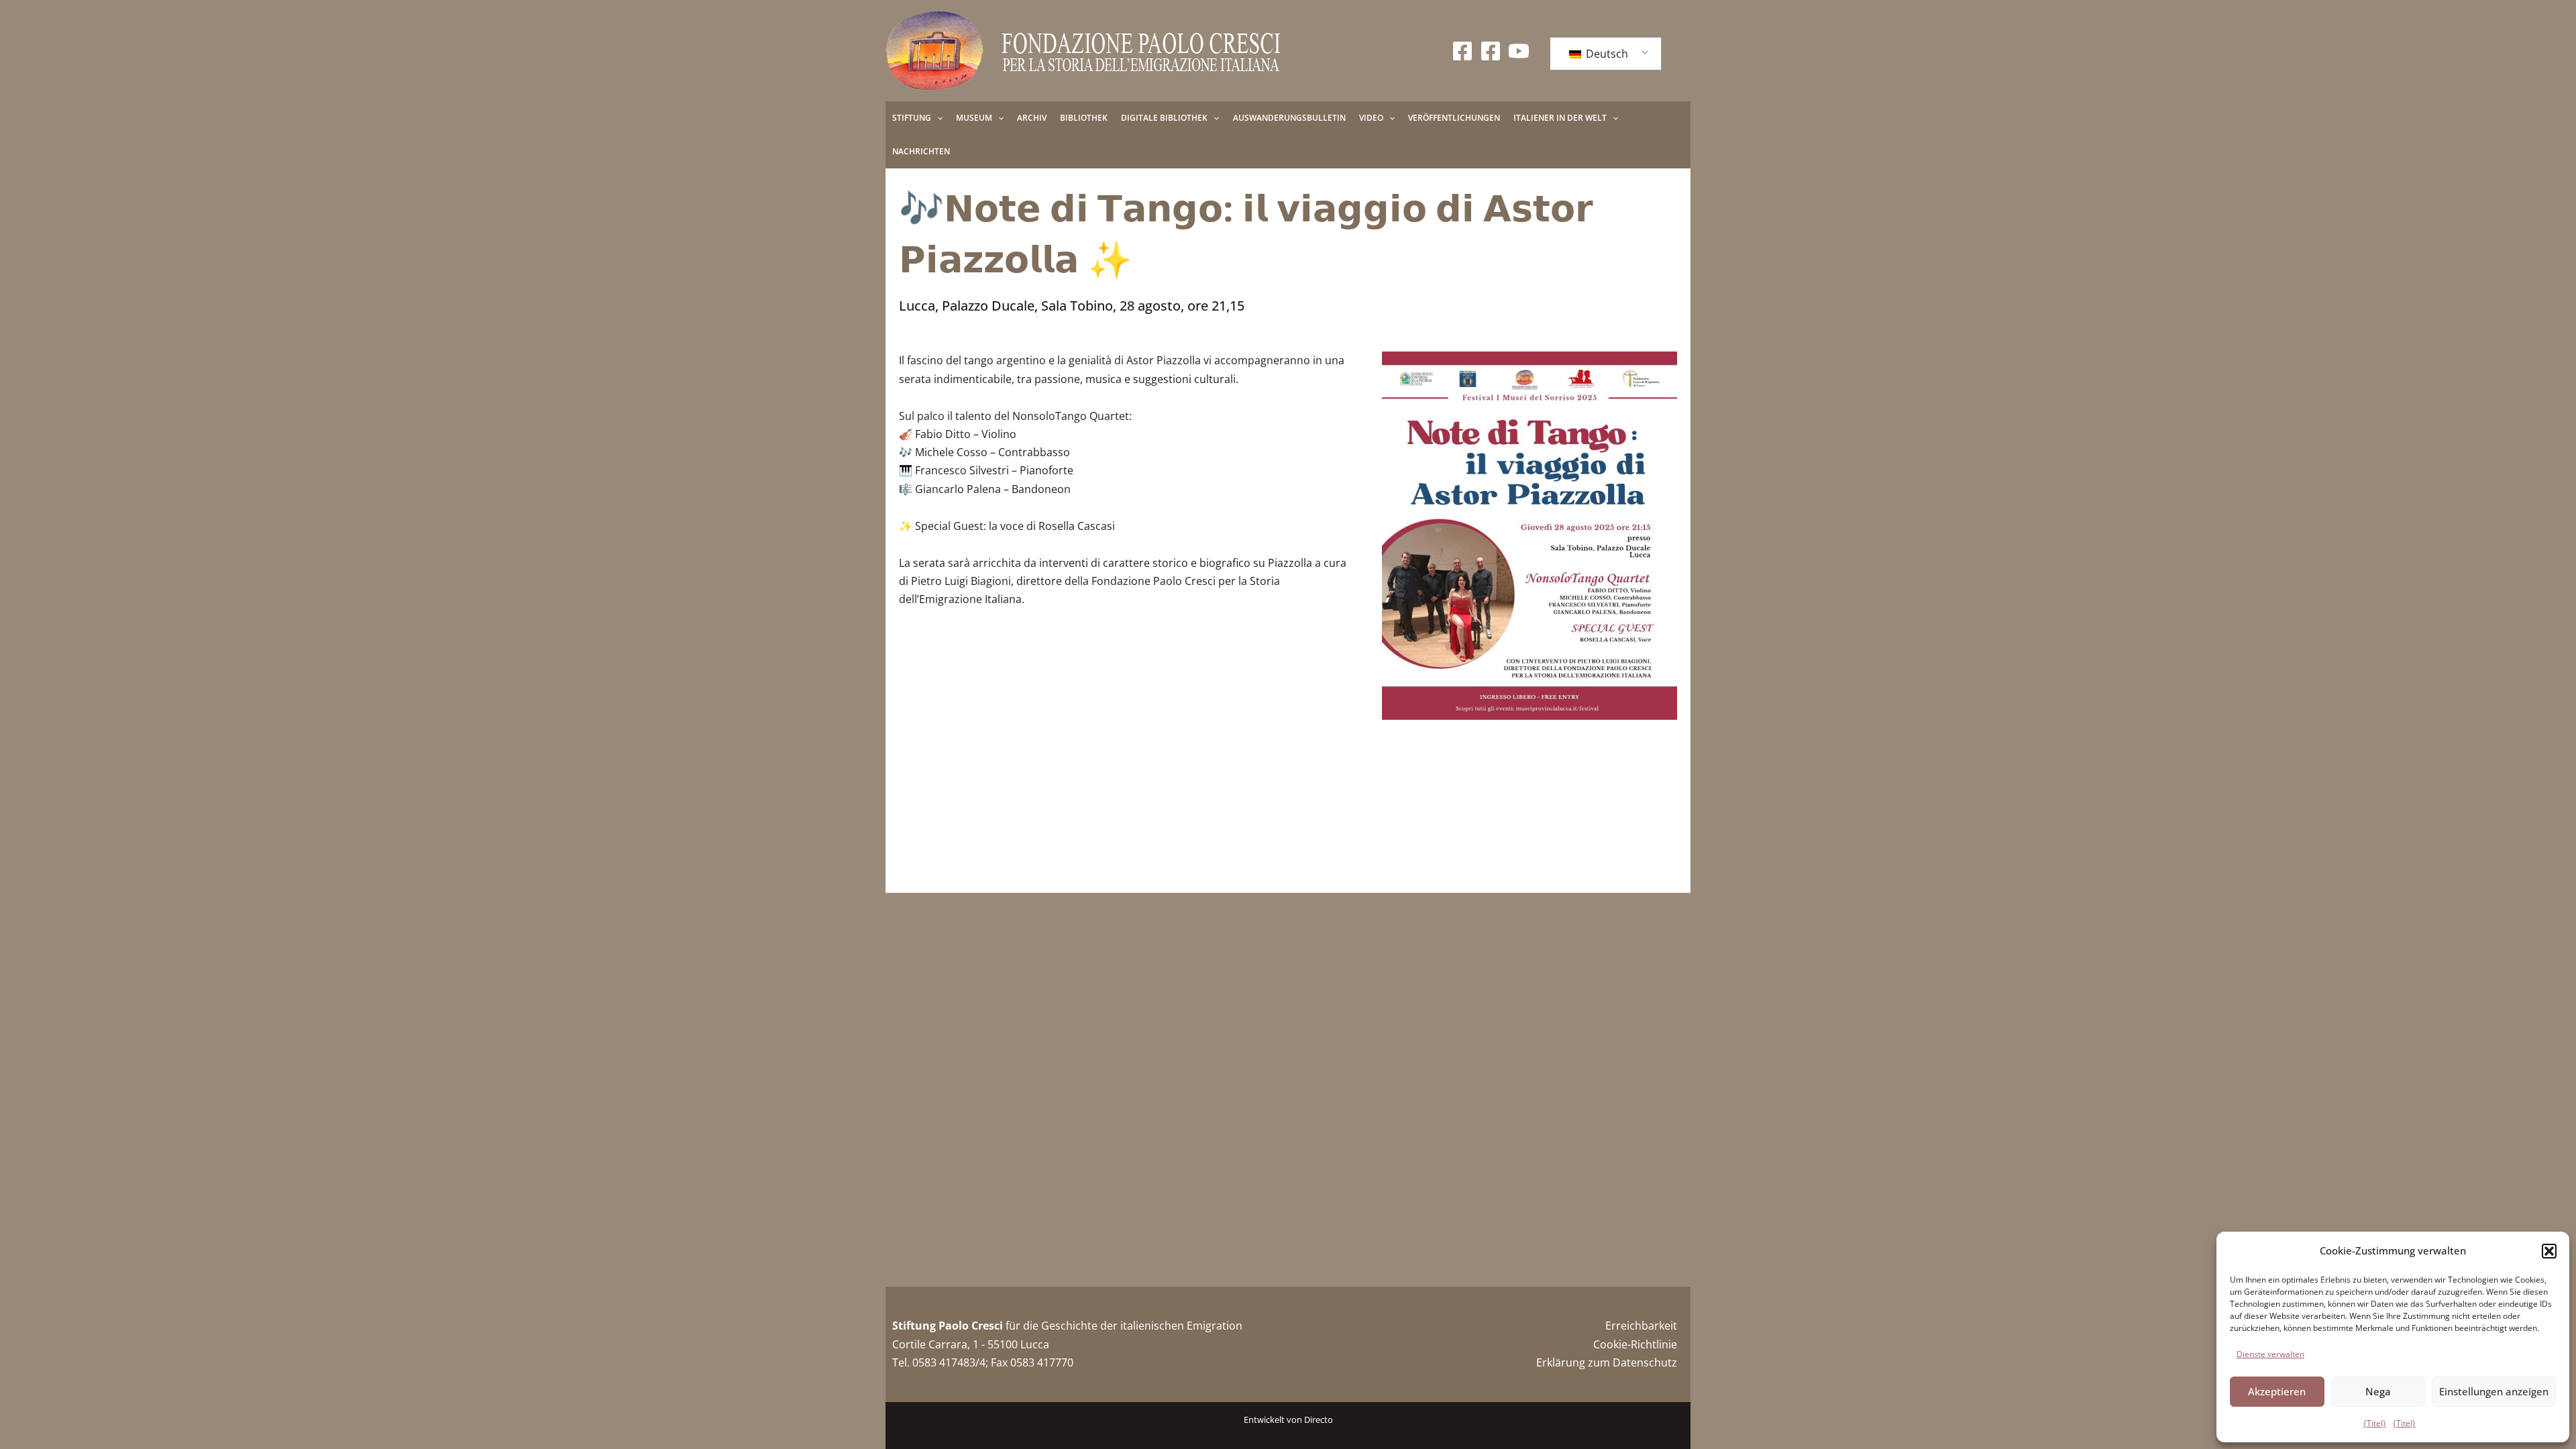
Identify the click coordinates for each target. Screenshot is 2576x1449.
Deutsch (1606, 54)
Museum (974, 118)
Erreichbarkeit (1641, 1326)
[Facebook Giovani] (1491, 51)
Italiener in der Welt (1560, 118)
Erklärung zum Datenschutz (1607, 1362)
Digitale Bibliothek (1164, 118)
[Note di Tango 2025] (1529, 536)
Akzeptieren (2277, 1391)
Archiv (1032, 118)
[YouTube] (1519, 51)
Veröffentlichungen (1454, 118)
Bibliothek (1084, 118)
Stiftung (912, 118)
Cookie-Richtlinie (1635, 1344)
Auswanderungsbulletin (1289, 118)
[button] (2549, 1251)
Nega (2378, 1391)
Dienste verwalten (2270, 1354)
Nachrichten (921, 151)
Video (1371, 118)
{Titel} (2375, 1423)
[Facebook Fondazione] (1462, 51)
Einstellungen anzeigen (2494, 1391)
